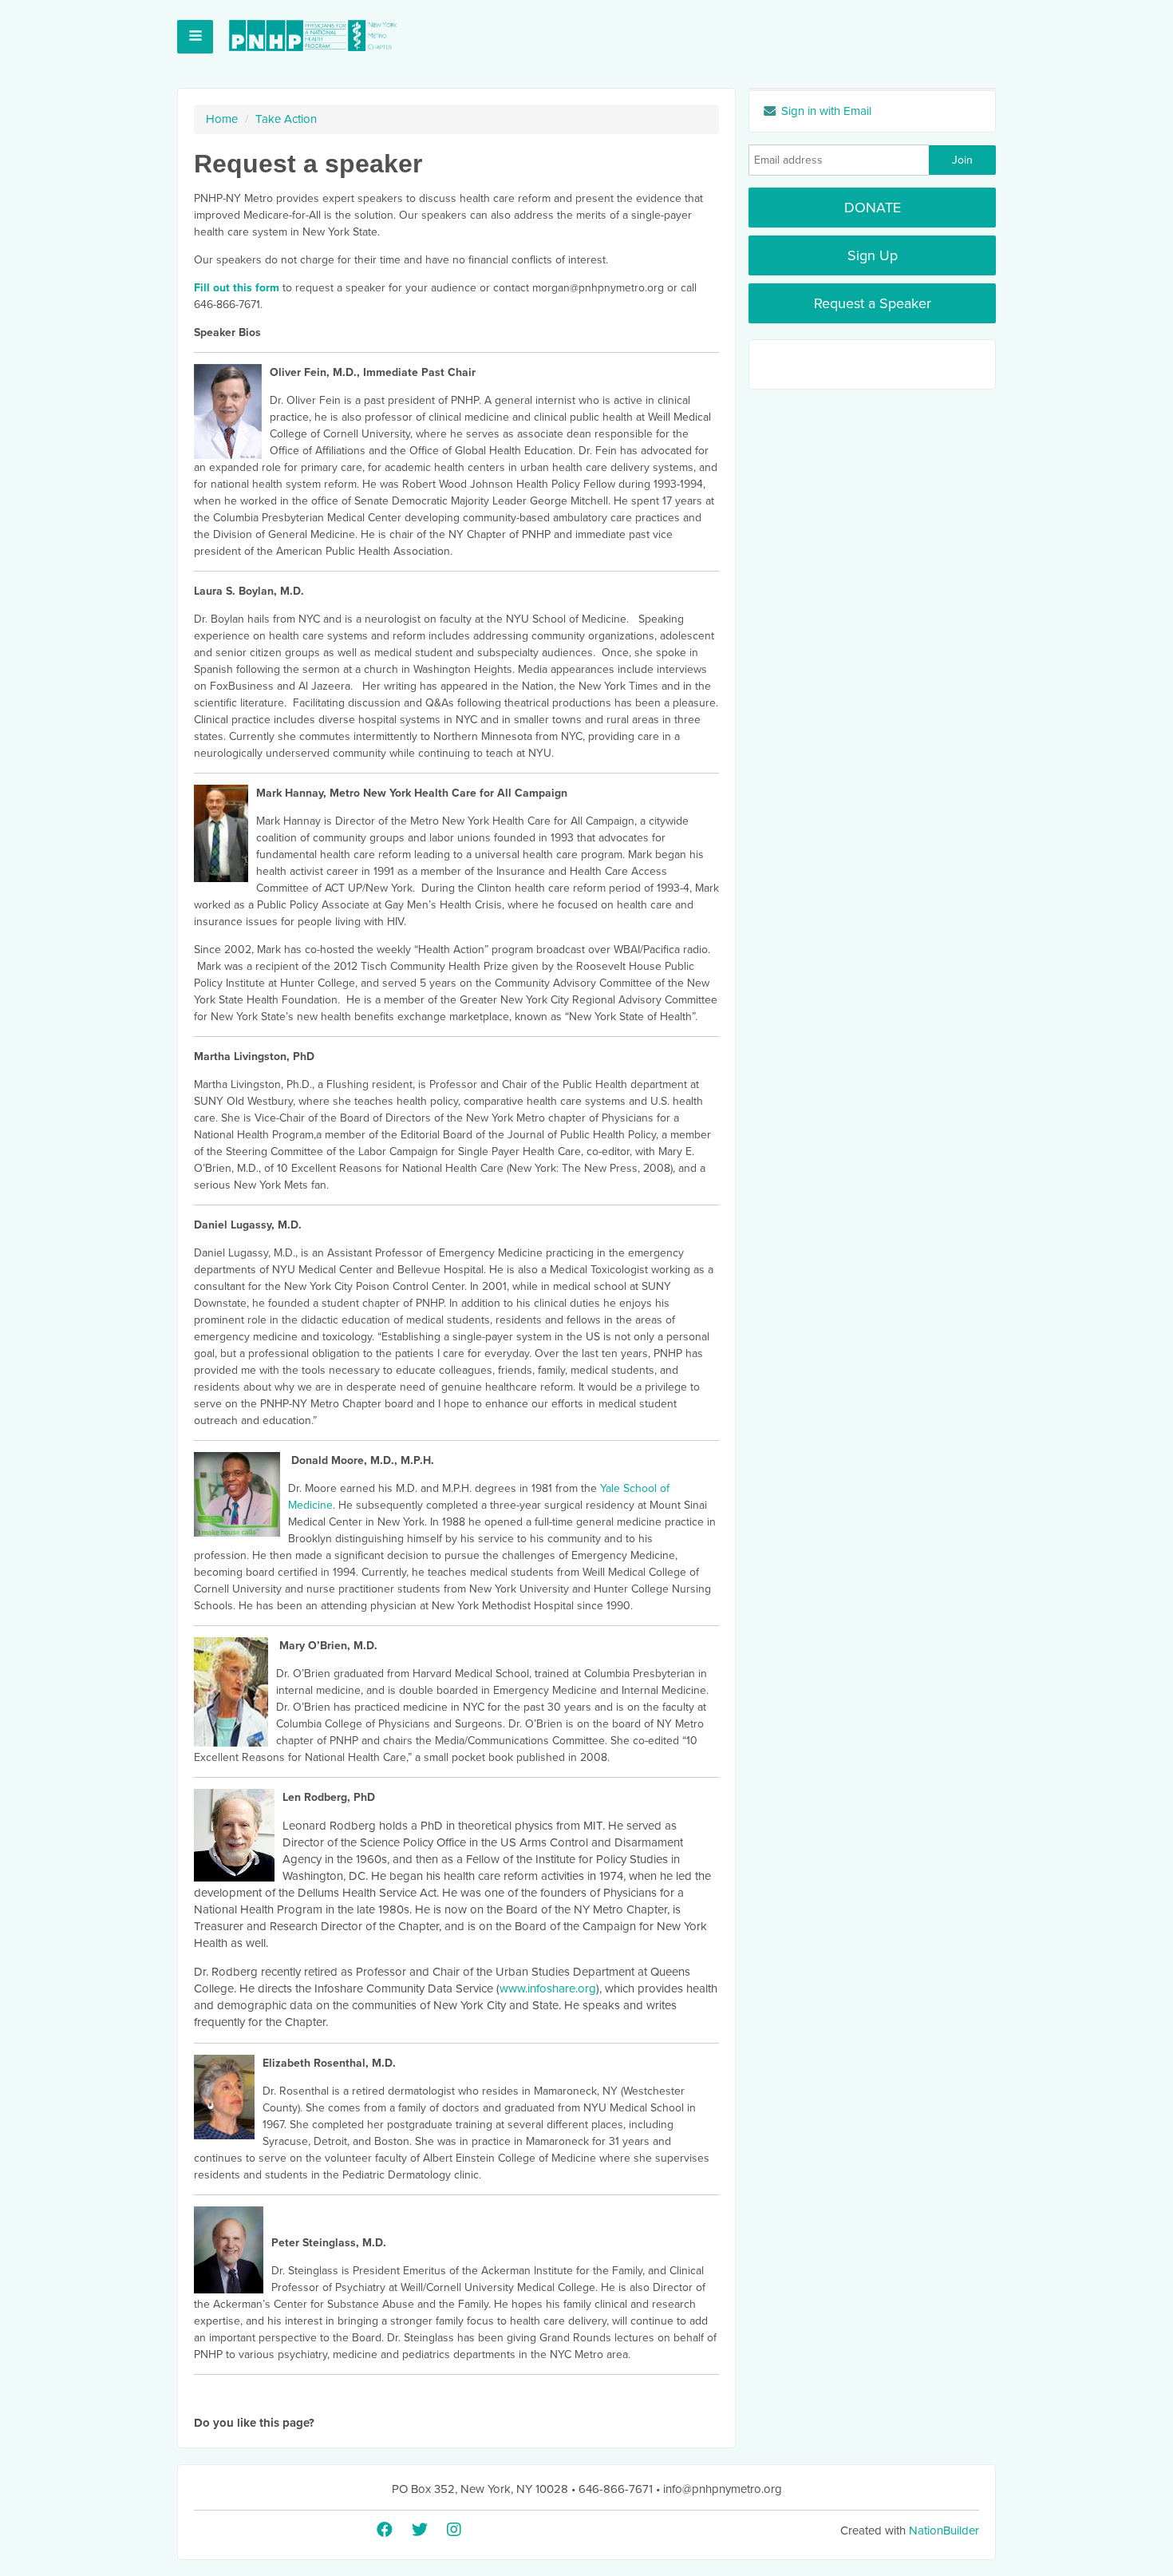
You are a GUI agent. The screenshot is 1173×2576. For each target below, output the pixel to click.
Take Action (286, 119)
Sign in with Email (825, 111)
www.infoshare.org (548, 1988)
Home (222, 119)
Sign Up (873, 255)
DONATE (873, 208)
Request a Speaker (873, 303)
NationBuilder (944, 2530)
